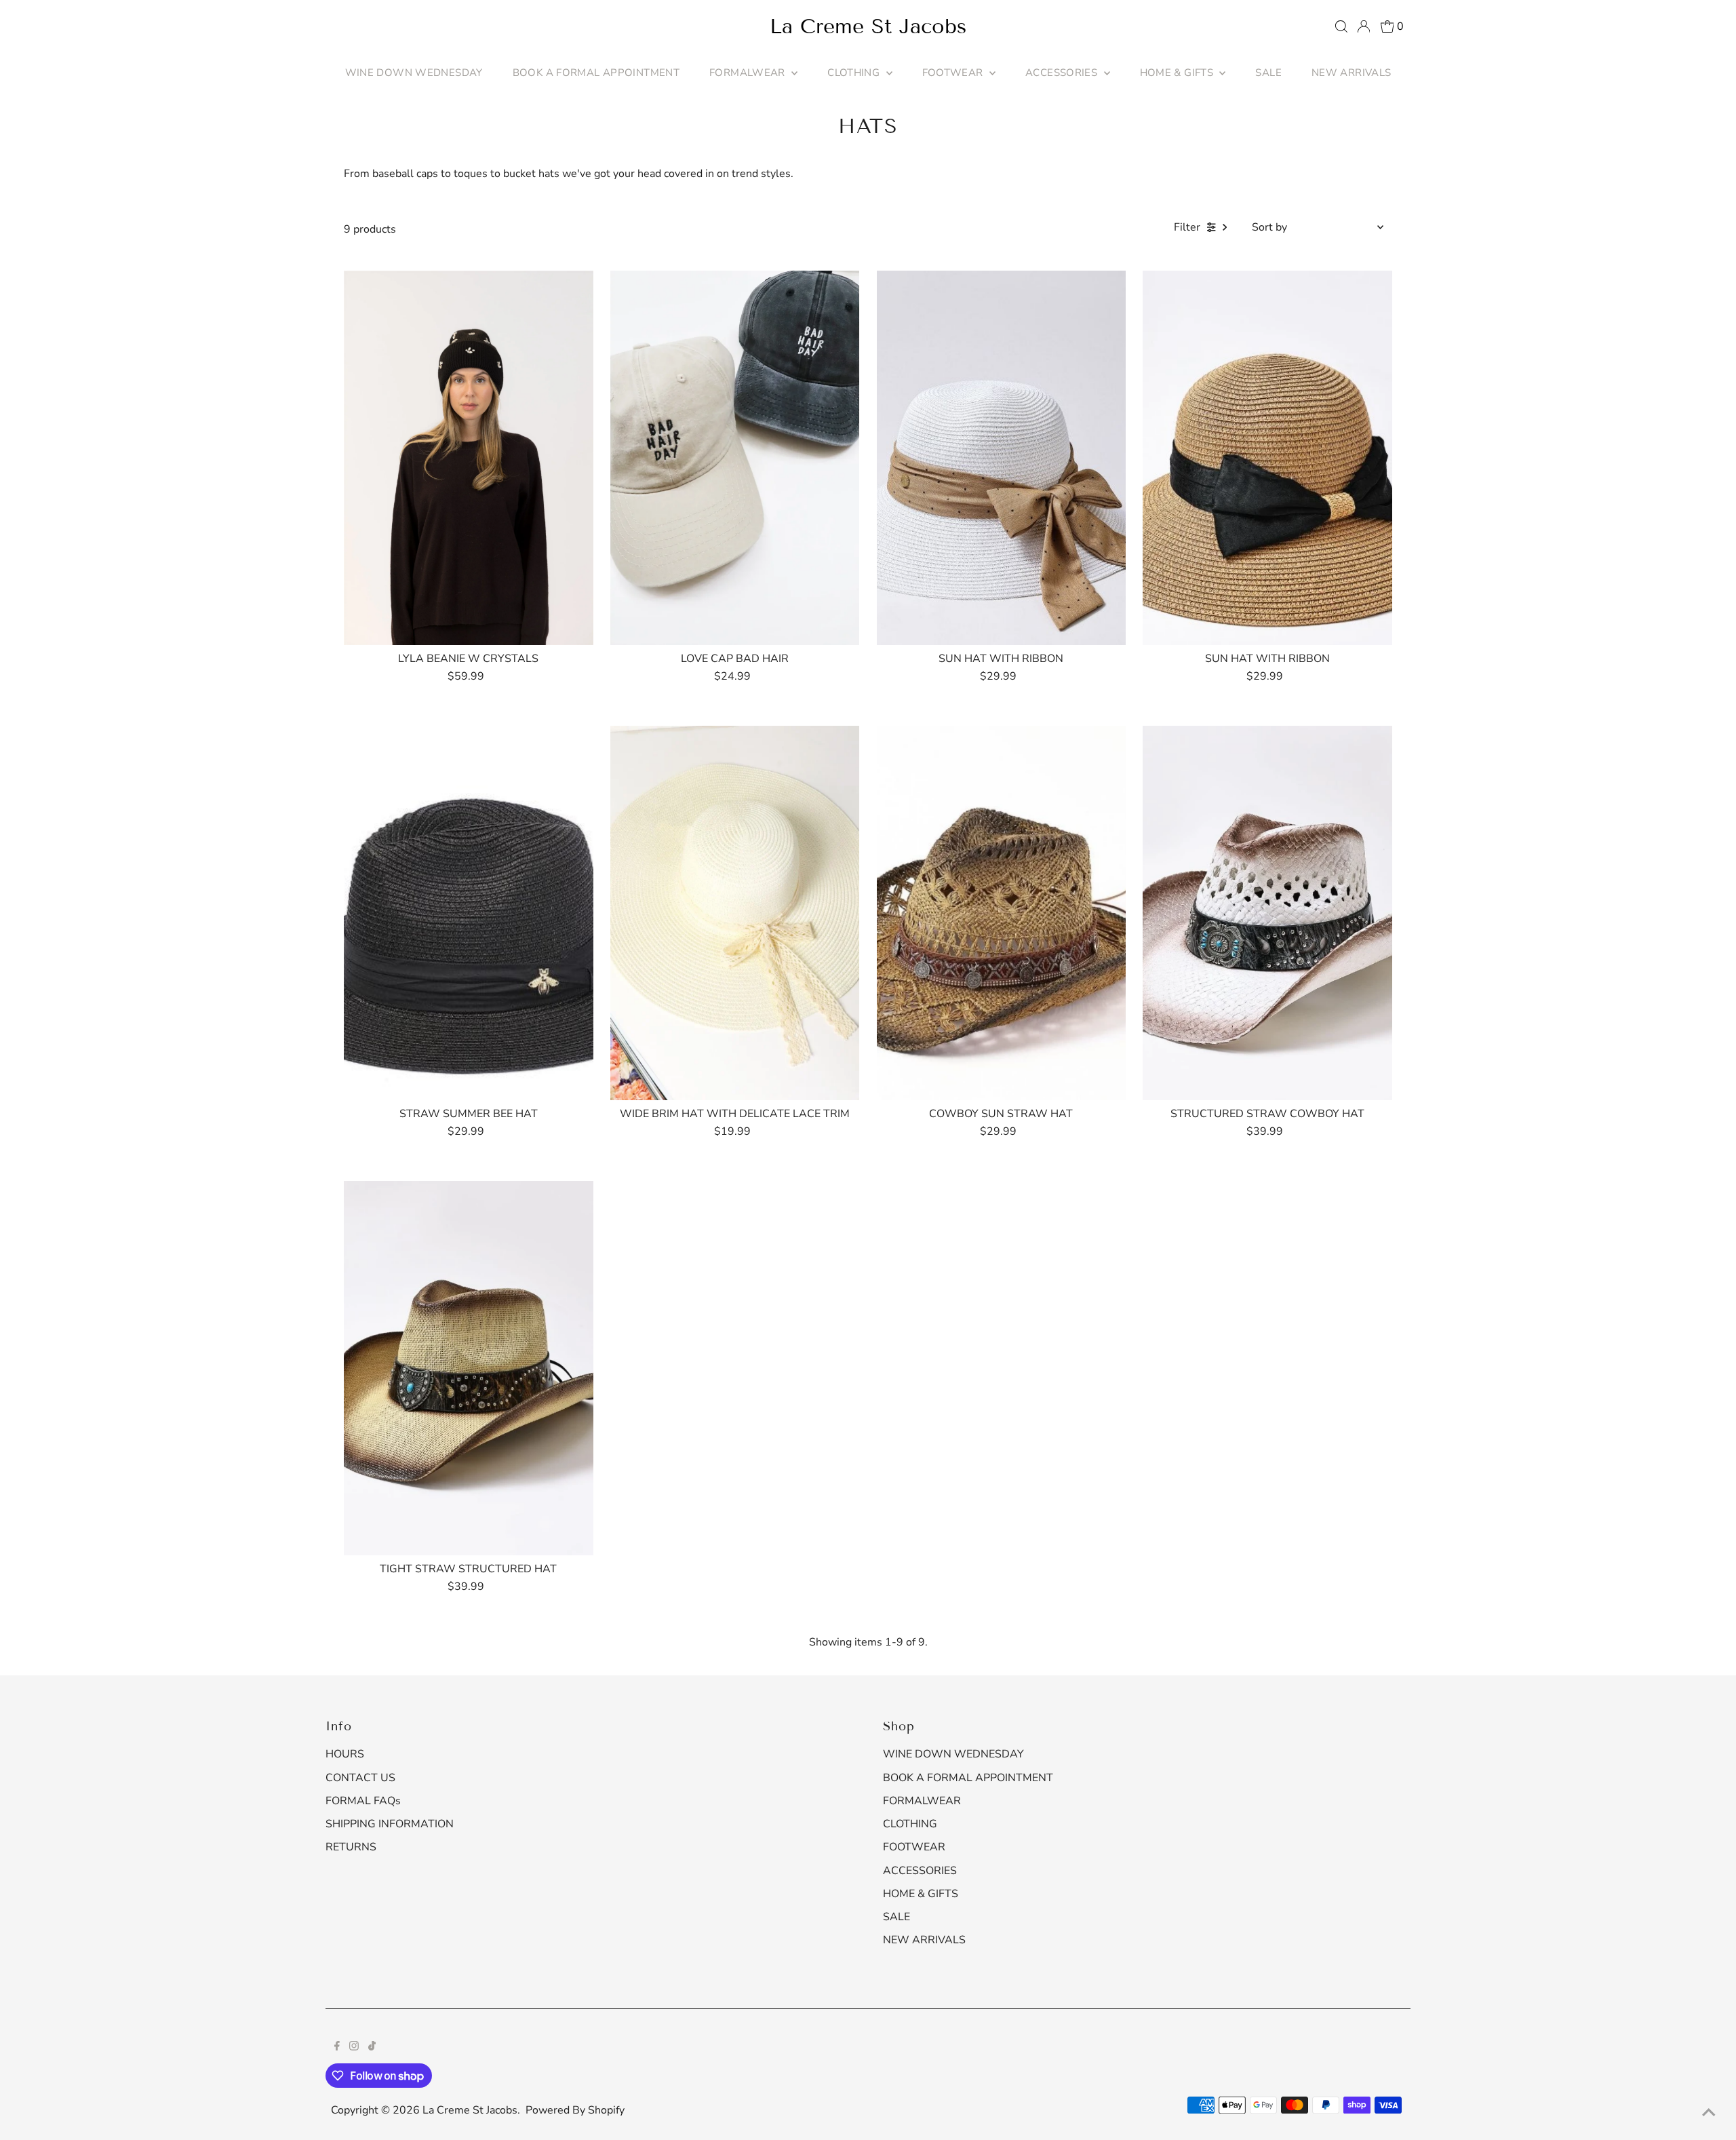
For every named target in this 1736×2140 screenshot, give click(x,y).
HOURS (345, 1754)
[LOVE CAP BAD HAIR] (735, 458)
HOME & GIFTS (1178, 73)
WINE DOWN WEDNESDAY (414, 73)
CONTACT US (360, 1778)
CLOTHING (855, 73)
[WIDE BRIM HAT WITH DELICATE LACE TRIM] (735, 913)
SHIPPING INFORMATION (390, 1824)
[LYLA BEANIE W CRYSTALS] (469, 458)
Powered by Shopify (575, 2110)
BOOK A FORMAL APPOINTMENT (596, 73)
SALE (1268, 73)
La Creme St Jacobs (868, 26)
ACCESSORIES (1063, 73)
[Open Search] (1341, 26)
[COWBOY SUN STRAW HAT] (1002, 913)
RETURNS (351, 1847)
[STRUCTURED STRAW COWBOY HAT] (1267, 913)
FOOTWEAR (954, 73)
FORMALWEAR (749, 73)
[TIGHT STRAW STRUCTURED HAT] (469, 1368)
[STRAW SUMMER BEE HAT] (469, 913)
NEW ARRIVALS (1352, 73)
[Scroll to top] (1709, 2113)
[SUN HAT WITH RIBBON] (1002, 458)
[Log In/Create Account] (1364, 26)
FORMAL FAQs (363, 1801)
